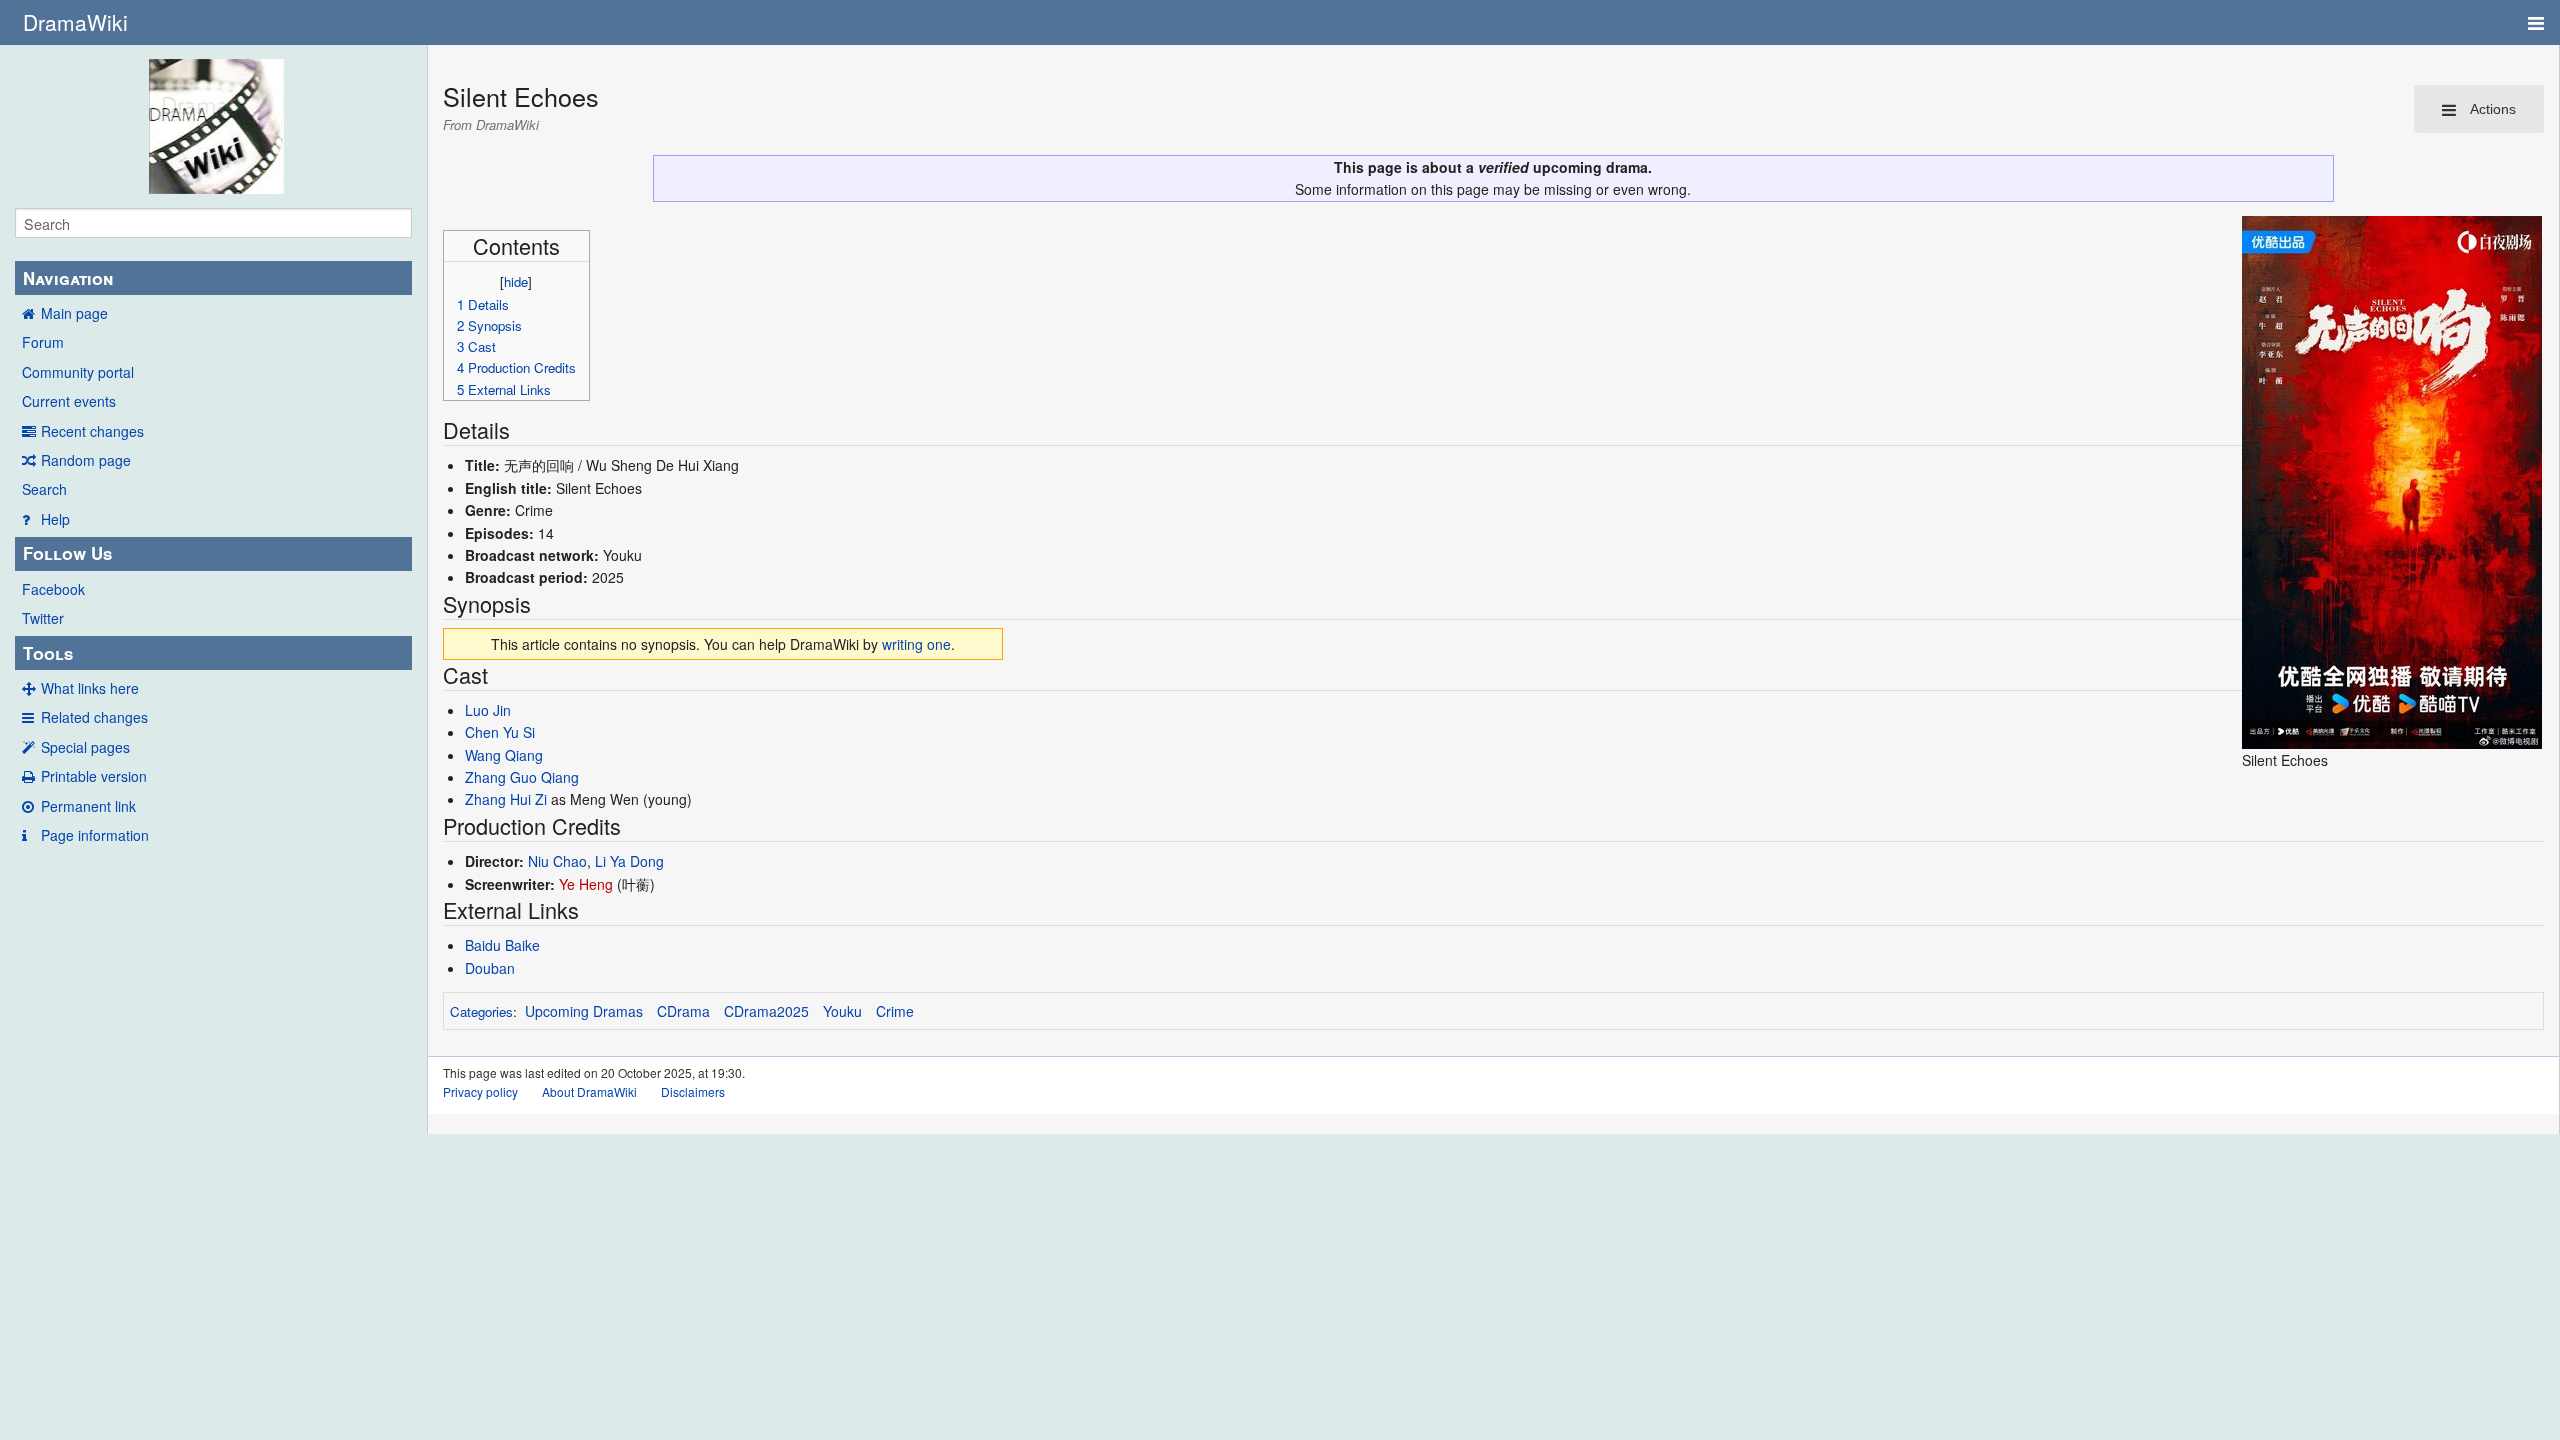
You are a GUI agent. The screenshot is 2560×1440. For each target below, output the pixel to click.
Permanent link (88, 806)
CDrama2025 (766, 1011)
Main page (74, 313)
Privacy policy (480, 1091)
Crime (895, 1011)
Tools (48, 653)
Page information (95, 835)
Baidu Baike (502, 945)
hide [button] (516, 281)
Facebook (53, 589)
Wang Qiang (504, 755)
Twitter (43, 618)
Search (44, 489)
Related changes (94, 717)
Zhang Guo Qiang (522, 777)
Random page (86, 460)
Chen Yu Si (500, 732)
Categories (481, 1011)
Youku (842, 1011)
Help (55, 519)
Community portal (78, 372)
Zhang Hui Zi (506, 799)
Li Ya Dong (629, 861)
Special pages (85, 747)
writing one (916, 644)
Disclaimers (693, 1091)
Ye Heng (586, 884)
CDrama (683, 1011)
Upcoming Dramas (584, 1011)
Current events (69, 401)
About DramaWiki (589, 1091)
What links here (90, 688)
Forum (43, 342)
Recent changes (92, 431)
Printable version (94, 776)
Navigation (68, 278)
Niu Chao (557, 861)
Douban (490, 968)
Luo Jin (488, 710)
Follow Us (67, 553)
